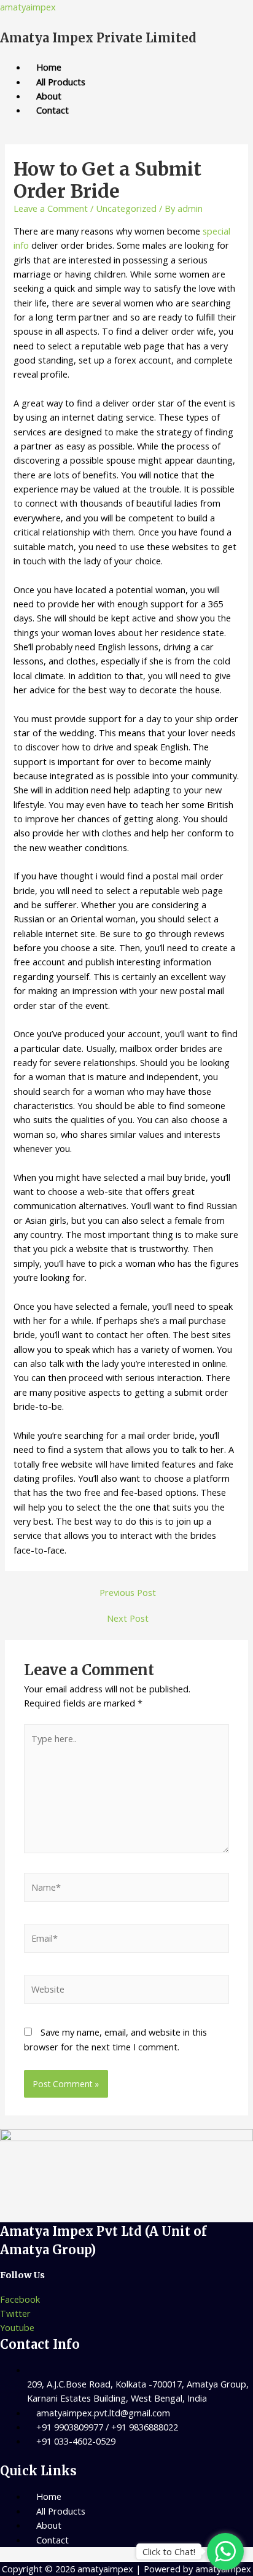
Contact (53, 110)
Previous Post (128, 1592)
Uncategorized (126, 208)
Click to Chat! (169, 2551)
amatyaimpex (28, 7)
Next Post (128, 1618)
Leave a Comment (51, 208)
